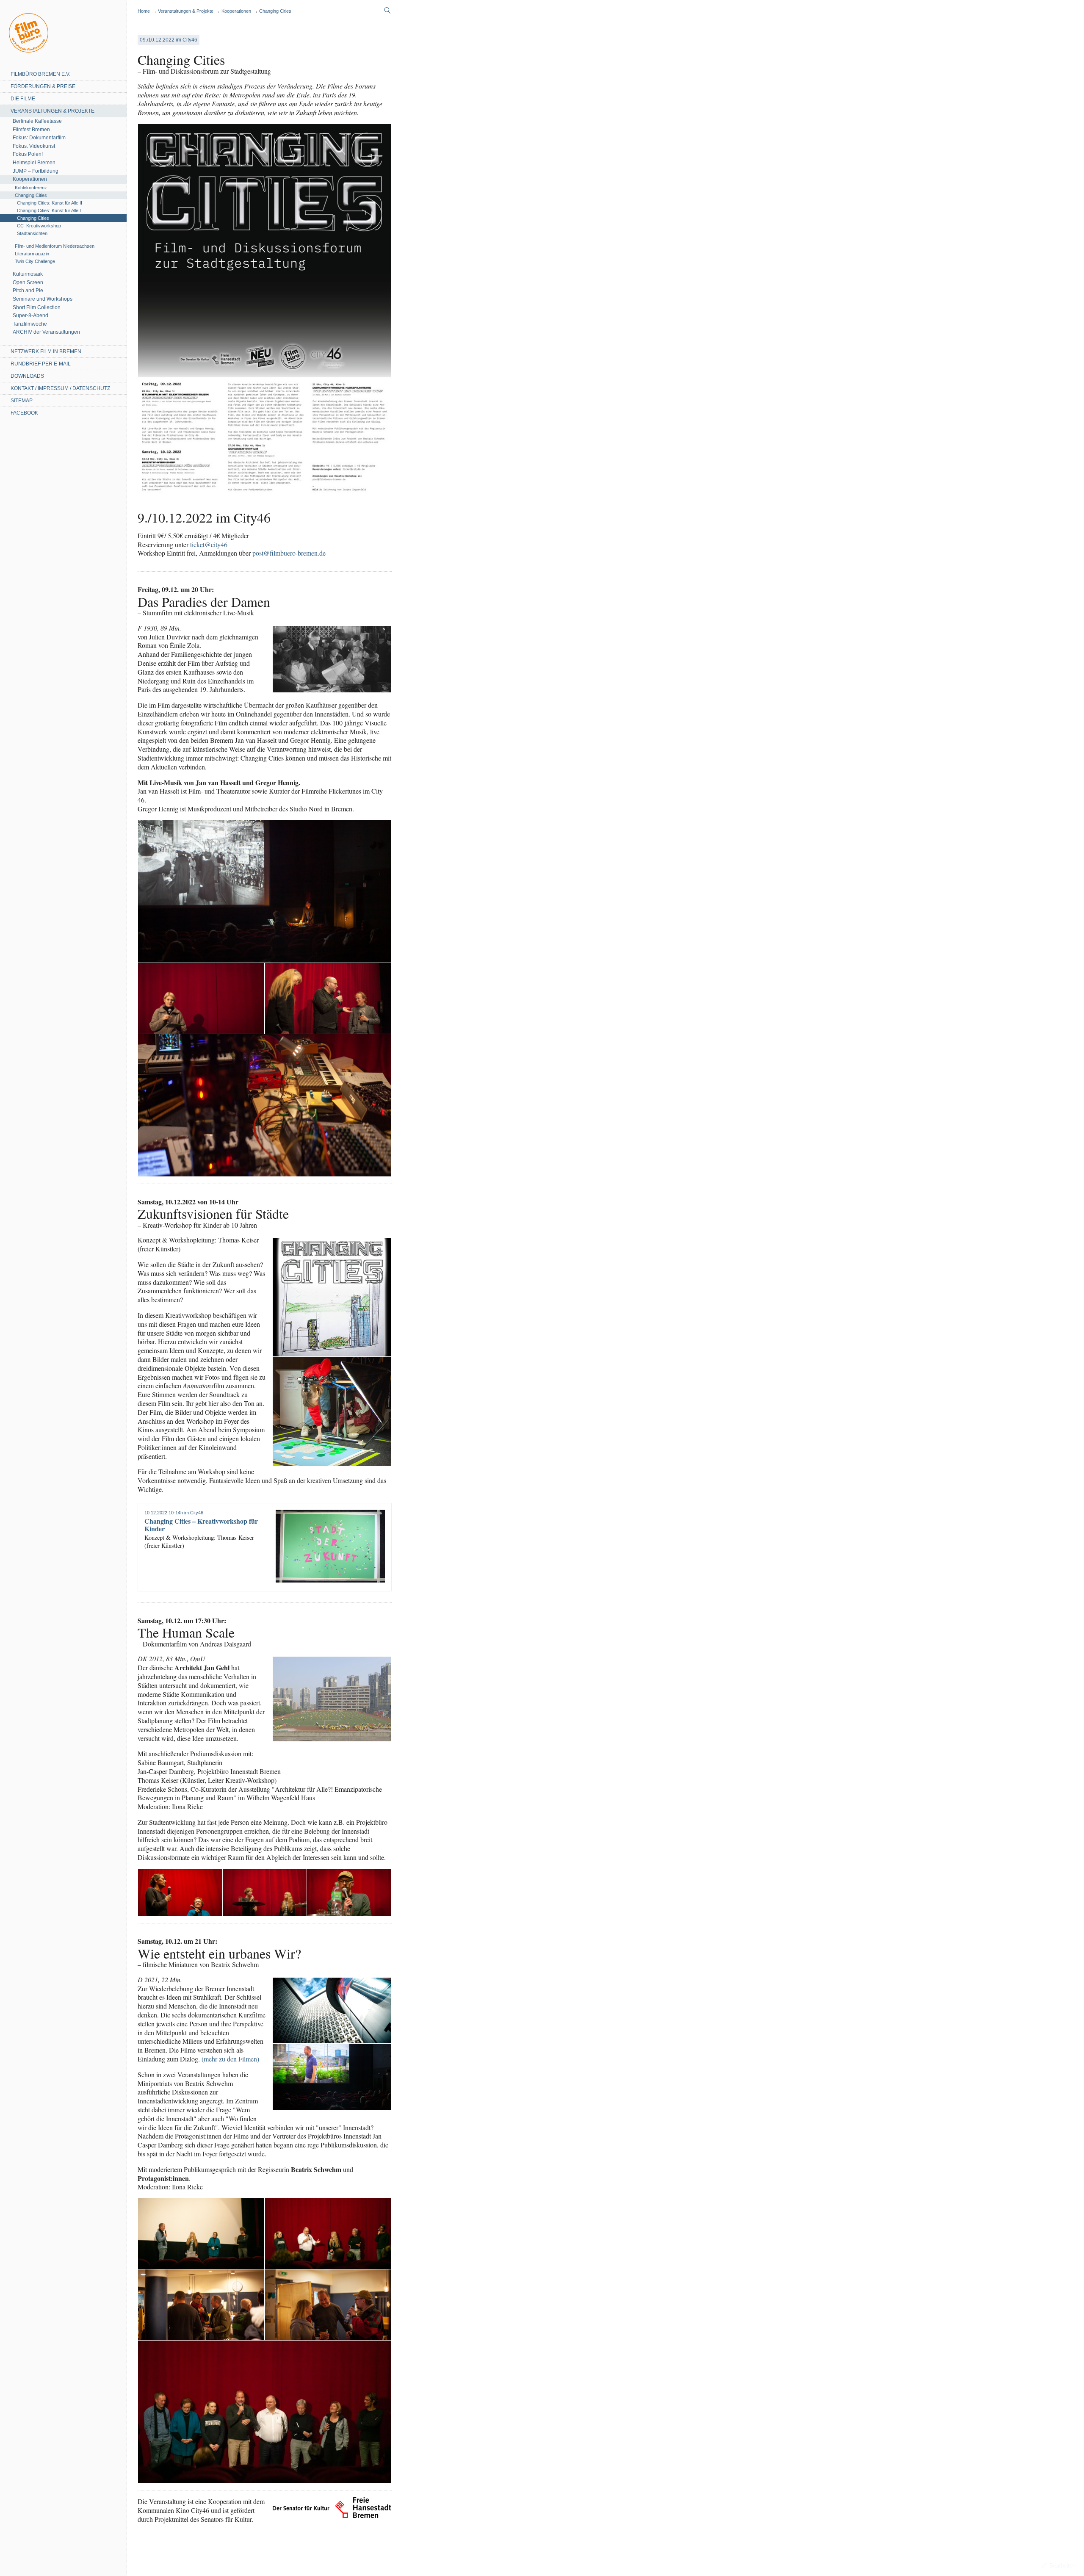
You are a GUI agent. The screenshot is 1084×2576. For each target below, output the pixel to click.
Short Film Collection (37, 307)
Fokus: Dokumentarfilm (39, 138)
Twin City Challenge (35, 261)
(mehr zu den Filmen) (230, 2059)
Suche (387, 11)
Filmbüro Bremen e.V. (40, 74)
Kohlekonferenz (31, 188)
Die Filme (23, 99)
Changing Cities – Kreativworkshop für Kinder (201, 1525)
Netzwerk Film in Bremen (46, 351)
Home (29, 33)
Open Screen (28, 282)
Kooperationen (30, 179)
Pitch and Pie (28, 291)
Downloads (27, 376)
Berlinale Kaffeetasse (37, 121)
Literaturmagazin (32, 254)
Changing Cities (31, 195)
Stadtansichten (32, 233)
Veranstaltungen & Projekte (53, 111)
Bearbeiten (1062, 2566)
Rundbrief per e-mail (41, 364)
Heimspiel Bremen (34, 163)
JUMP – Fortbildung (36, 171)
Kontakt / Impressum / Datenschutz (60, 388)
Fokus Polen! (28, 154)
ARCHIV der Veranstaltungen (46, 332)
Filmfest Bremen (31, 130)
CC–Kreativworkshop (39, 226)
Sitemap (22, 401)
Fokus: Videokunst (34, 146)
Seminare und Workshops (43, 299)
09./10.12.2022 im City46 (169, 40)
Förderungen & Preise (43, 86)
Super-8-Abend (30, 315)
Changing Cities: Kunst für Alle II (50, 203)
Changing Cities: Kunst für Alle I (49, 210)
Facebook (24, 413)
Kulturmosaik (28, 274)
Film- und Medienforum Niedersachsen (55, 246)
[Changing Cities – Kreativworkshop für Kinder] (330, 1546)
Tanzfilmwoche (30, 324)
